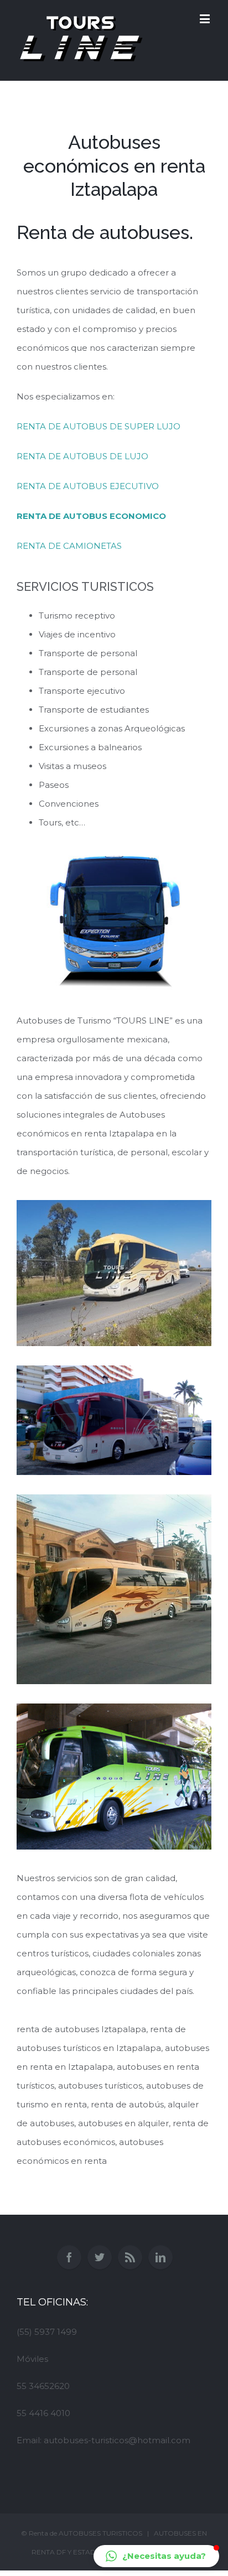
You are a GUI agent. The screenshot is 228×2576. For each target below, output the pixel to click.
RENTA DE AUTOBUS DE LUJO (82, 456)
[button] (156, 2556)
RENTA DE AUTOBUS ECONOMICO (91, 516)
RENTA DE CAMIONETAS (69, 546)
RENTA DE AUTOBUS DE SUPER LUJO (99, 426)
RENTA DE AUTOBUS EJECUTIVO (88, 486)
